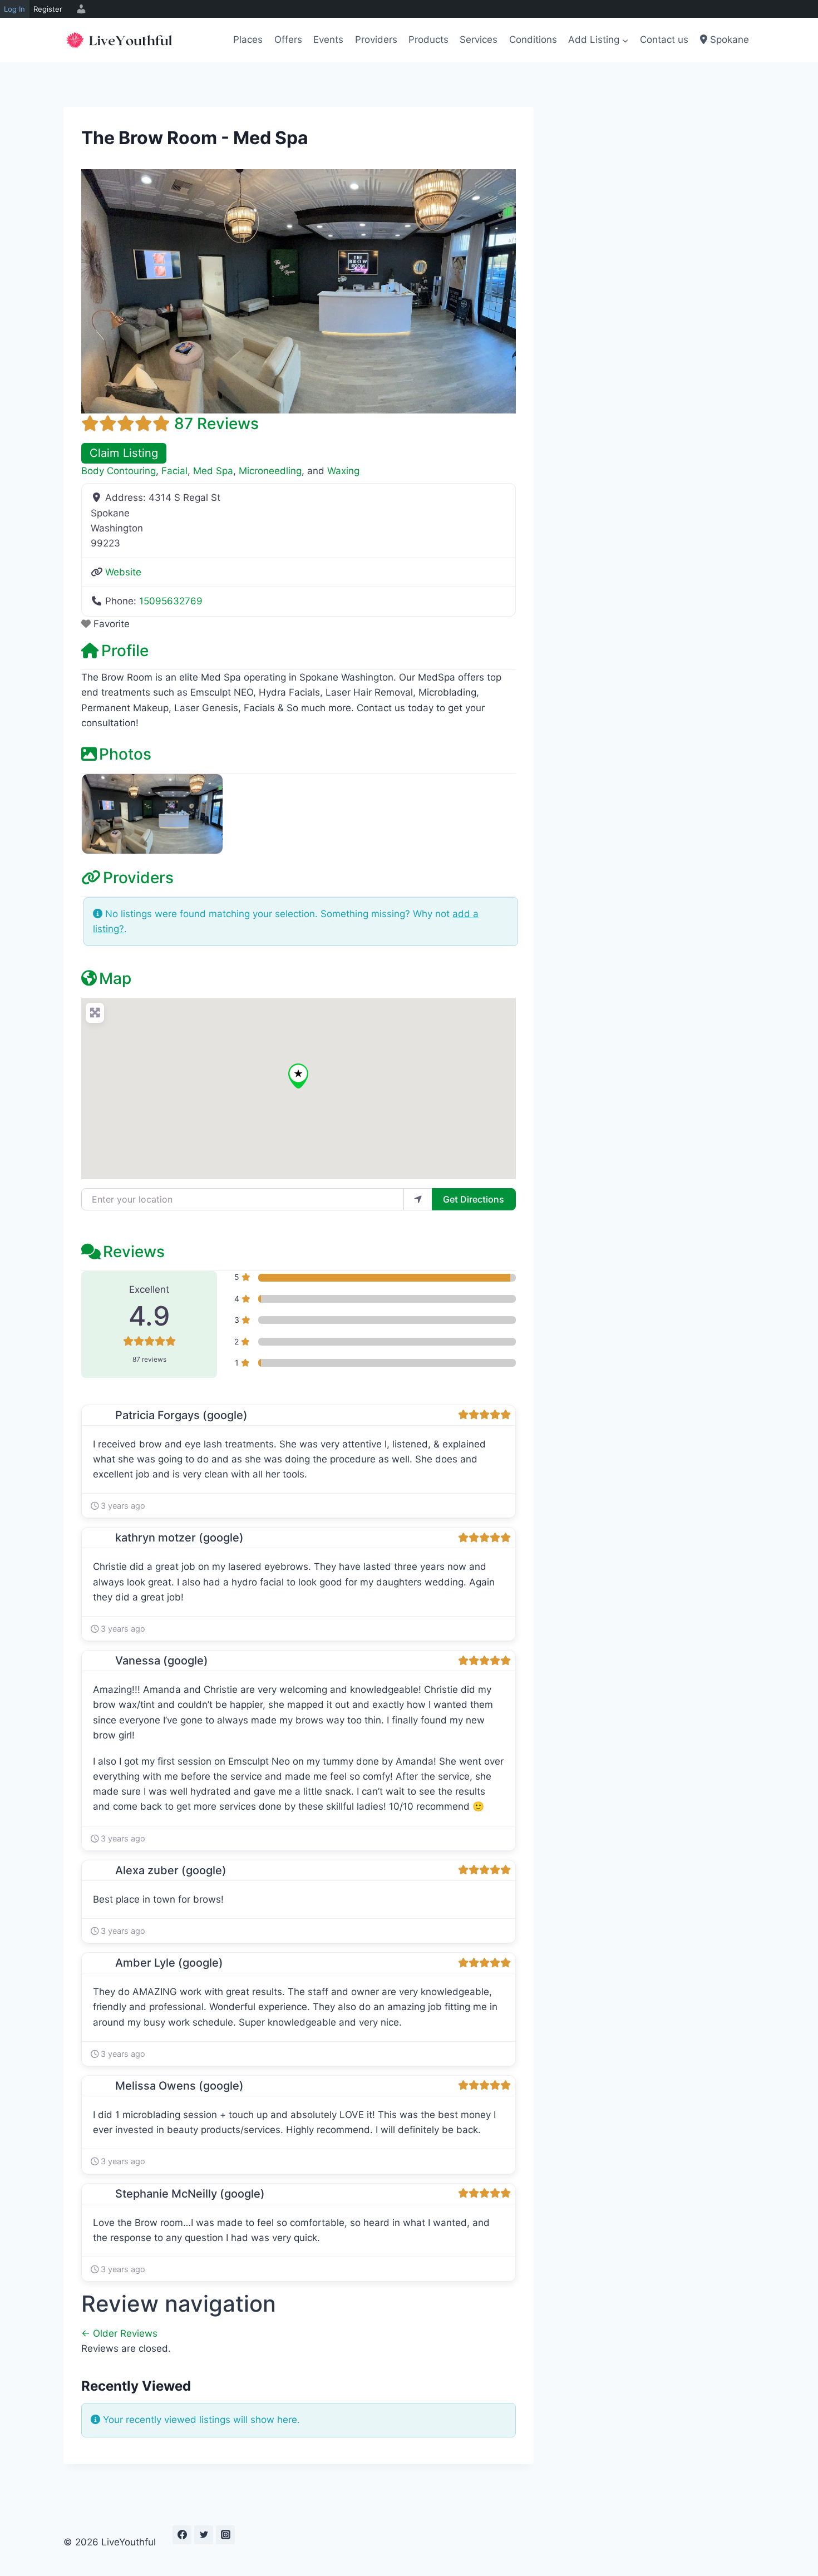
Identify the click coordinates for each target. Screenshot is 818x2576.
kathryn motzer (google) (179, 1538)
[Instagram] (225, 2535)
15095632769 (171, 601)
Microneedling (270, 471)
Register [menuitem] (48, 9)
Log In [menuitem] (14, 9)
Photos (125, 754)
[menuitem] (80, 9)
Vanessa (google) (162, 1661)
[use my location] (418, 1199)
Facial (174, 471)
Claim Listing (124, 453)
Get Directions (474, 1199)
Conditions (533, 40)
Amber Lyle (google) (169, 1963)
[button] (298, 1076)
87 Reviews (216, 423)
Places (248, 40)
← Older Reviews (119, 2333)
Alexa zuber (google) (171, 1870)
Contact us (664, 40)
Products (428, 40)
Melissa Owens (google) (179, 2086)
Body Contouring (119, 471)
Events (328, 40)
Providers (376, 40)
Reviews (134, 1252)
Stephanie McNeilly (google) (190, 2194)
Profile (125, 651)
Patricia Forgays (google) (181, 1415)
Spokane (728, 40)
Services (479, 40)
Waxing (343, 471)
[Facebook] (182, 2535)
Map (115, 978)
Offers (288, 40)
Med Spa (213, 471)
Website (123, 572)
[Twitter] (204, 2535)
